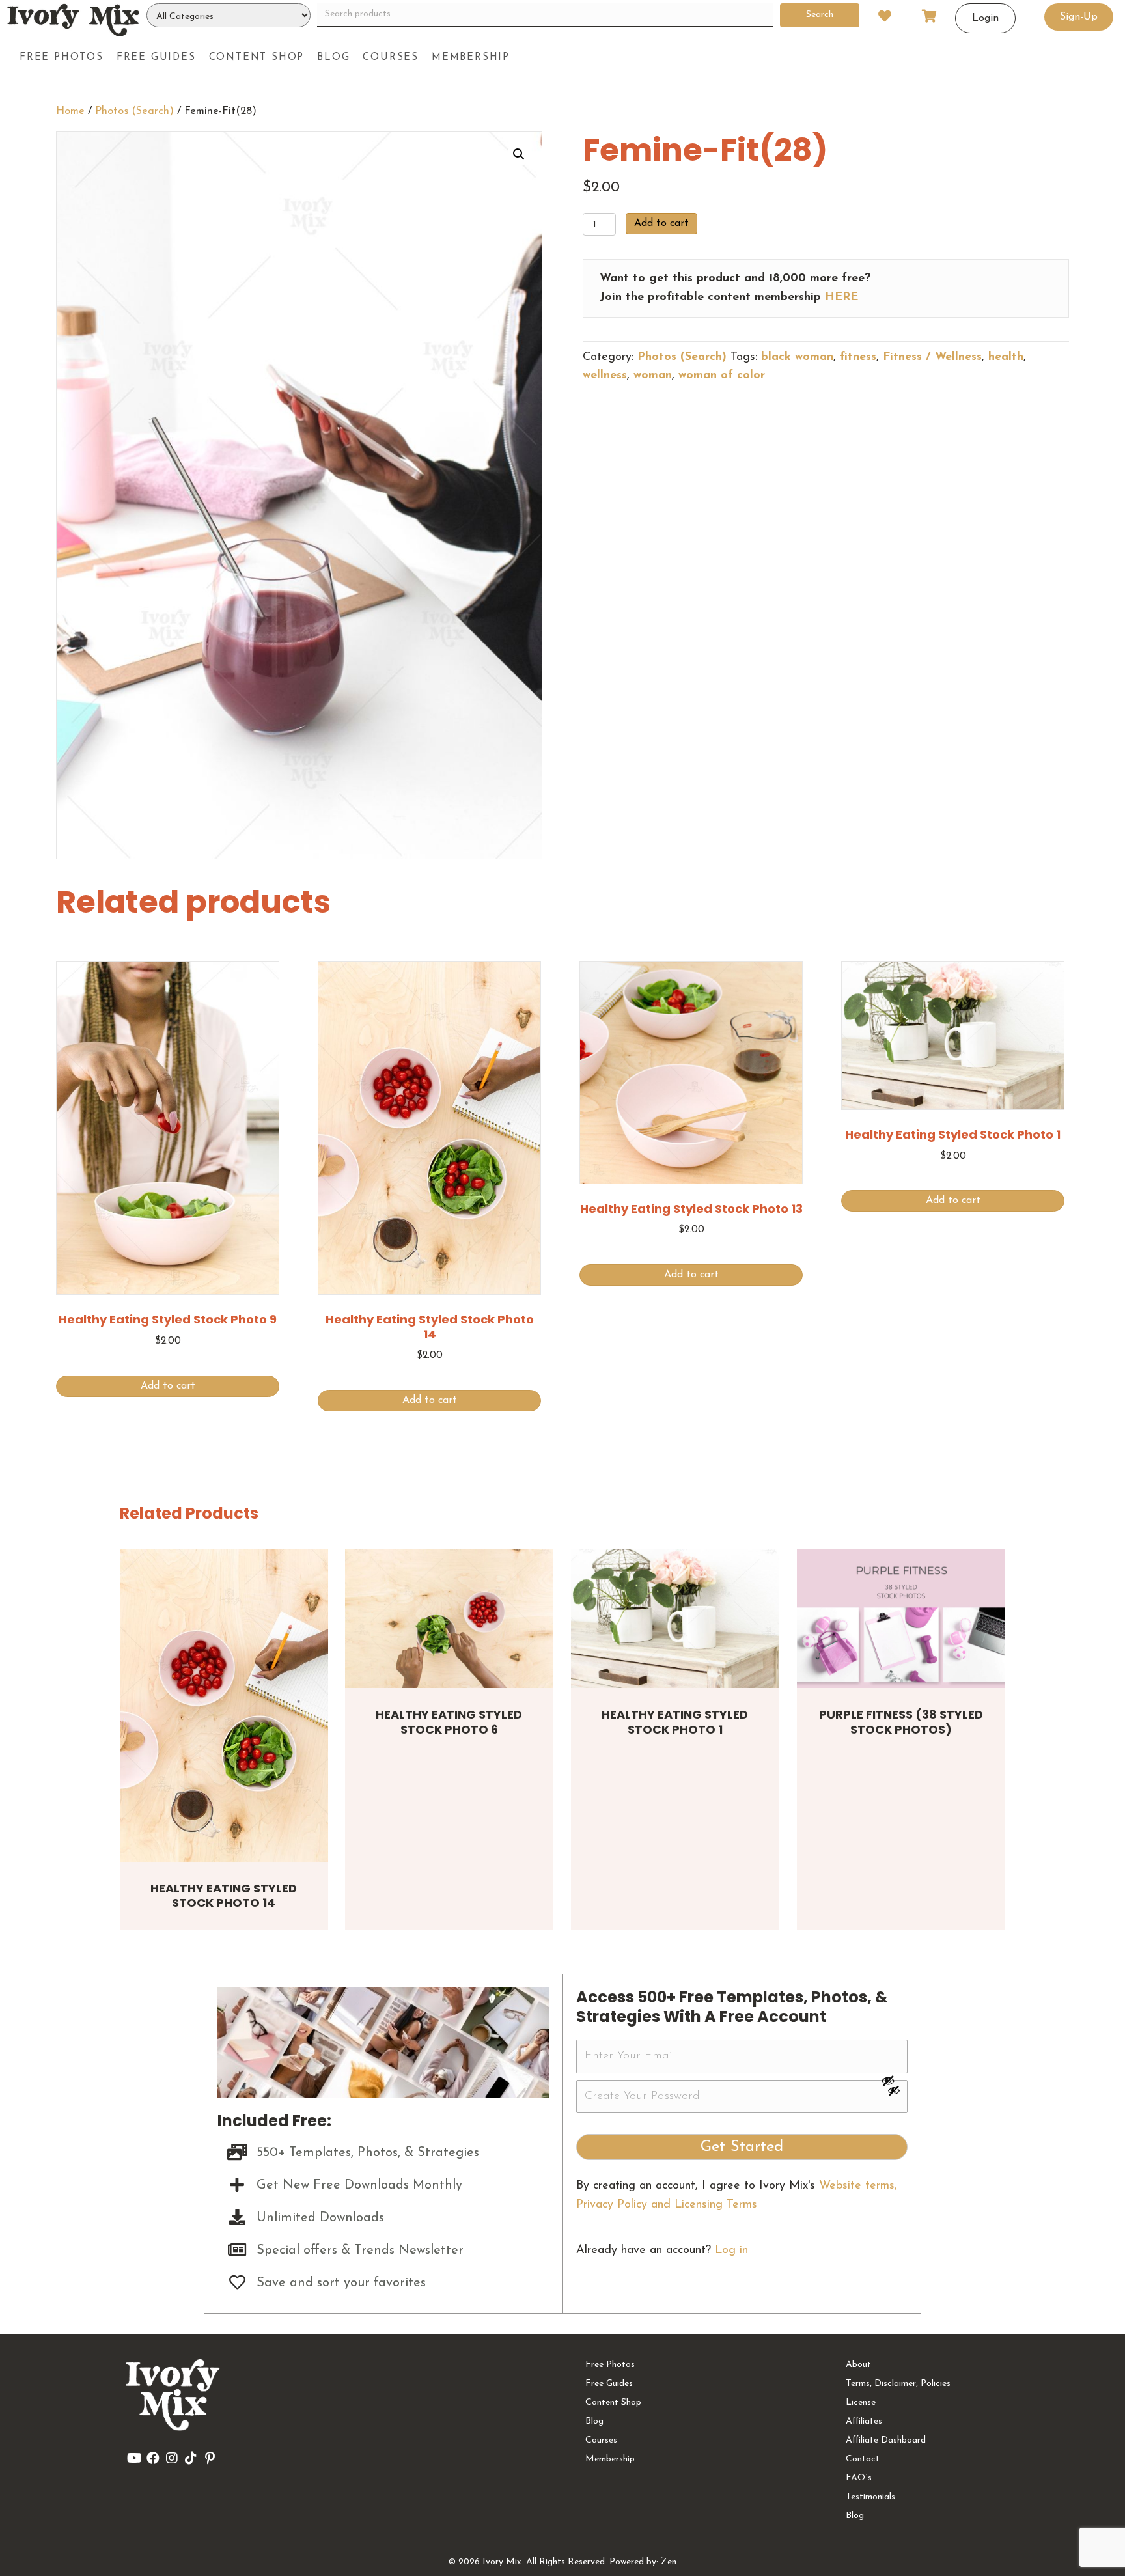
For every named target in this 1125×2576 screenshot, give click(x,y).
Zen (669, 2562)
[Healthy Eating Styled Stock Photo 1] (675, 1619)
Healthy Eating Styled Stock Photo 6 (449, 1722)
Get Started (742, 2147)
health (1006, 357)
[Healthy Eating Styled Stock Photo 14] (224, 1706)
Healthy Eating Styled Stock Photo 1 (675, 1722)
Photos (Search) (134, 111)
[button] (519, 154)
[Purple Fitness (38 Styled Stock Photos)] (901, 1619)
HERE (841, 298)
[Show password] (894, 2081)
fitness (858, 357)
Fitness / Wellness (932, 357)
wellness (605, 376)
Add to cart (661, 223)
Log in (731, 2251)
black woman (797, 357)
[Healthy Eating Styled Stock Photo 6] (449, 1619)
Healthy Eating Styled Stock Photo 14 (224, 1896)
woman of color (722, 376)
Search (820, 15)
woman (653, 376)
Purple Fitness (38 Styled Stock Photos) (901, 1722)
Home (70, 111)
